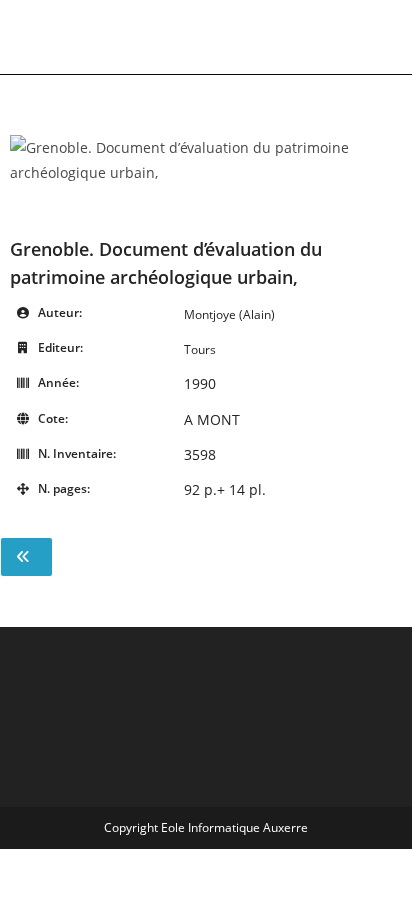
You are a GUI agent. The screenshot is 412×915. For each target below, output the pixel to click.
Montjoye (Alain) (229, 314)
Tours (200, 349)
